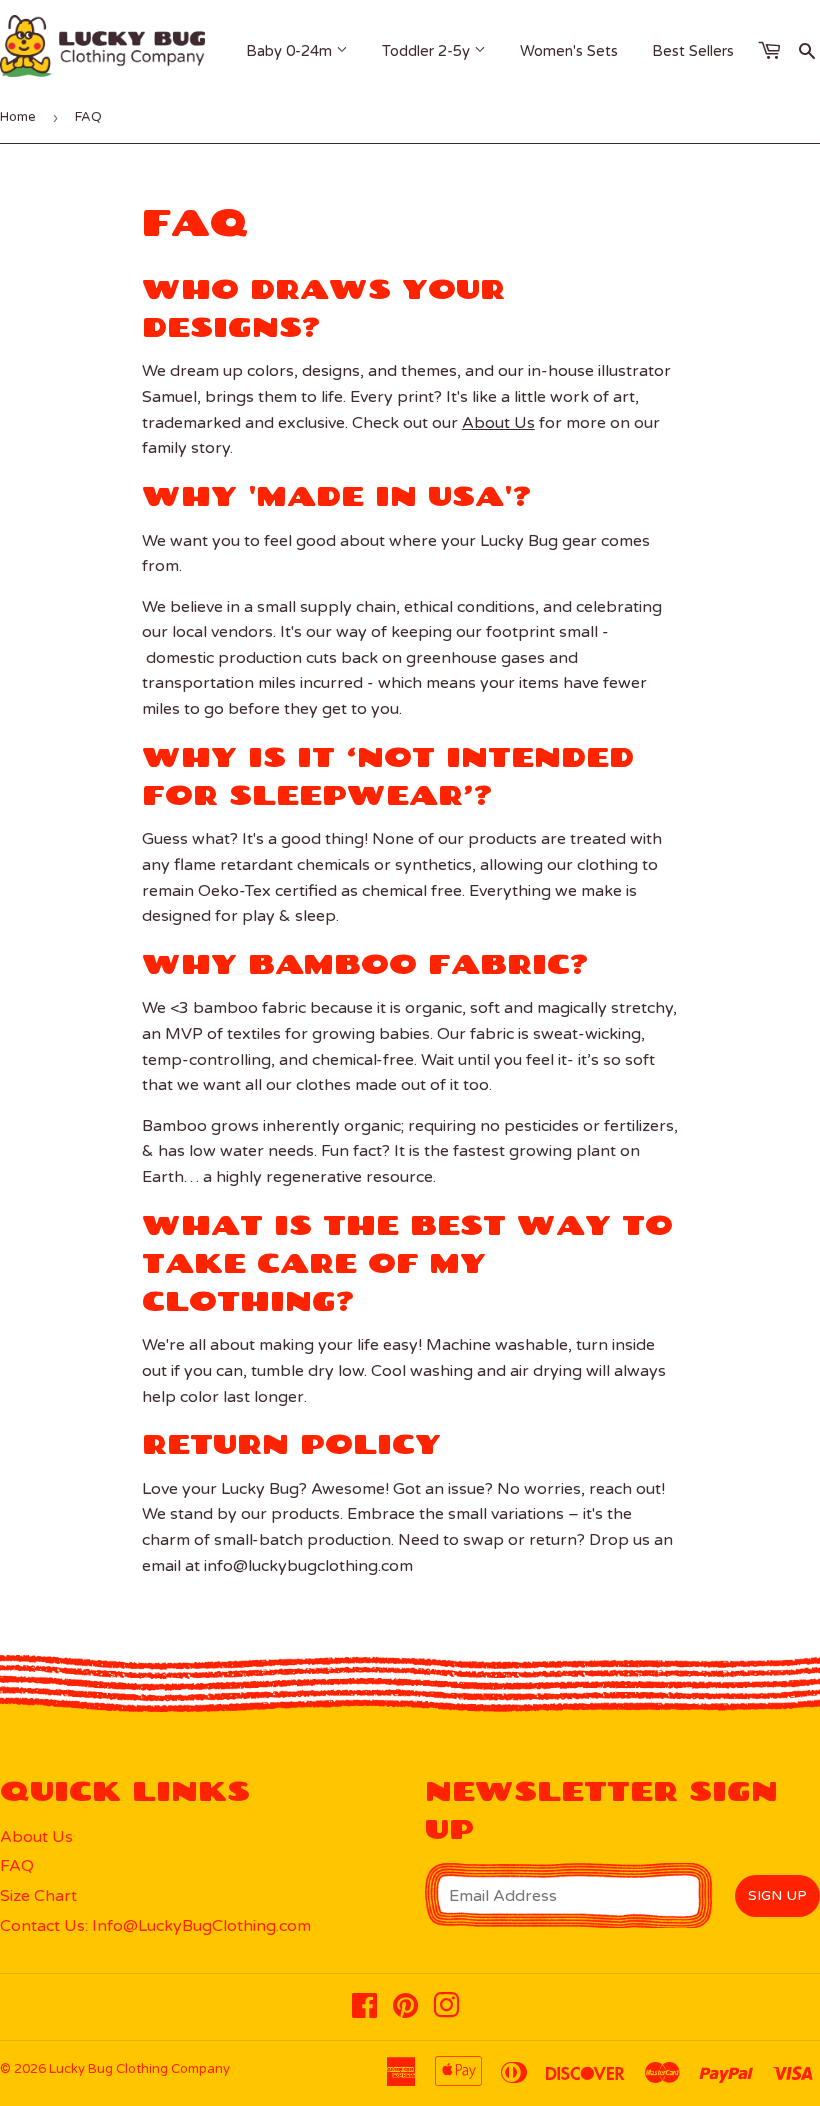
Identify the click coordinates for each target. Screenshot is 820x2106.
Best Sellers (693, 51)
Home (18, 117)
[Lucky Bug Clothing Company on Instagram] (446, 2011)
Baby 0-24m (291, 51)
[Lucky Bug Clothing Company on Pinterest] (405, 2011)
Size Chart (38, 1896)
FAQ (17, 1866)
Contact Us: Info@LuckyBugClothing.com (155, 1926)
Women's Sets (569, 51)
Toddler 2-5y (428, 51)
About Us (498, 423)
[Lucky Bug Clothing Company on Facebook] (364, 2011)
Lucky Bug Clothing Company (139, 2069)
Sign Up (777, 1895)
